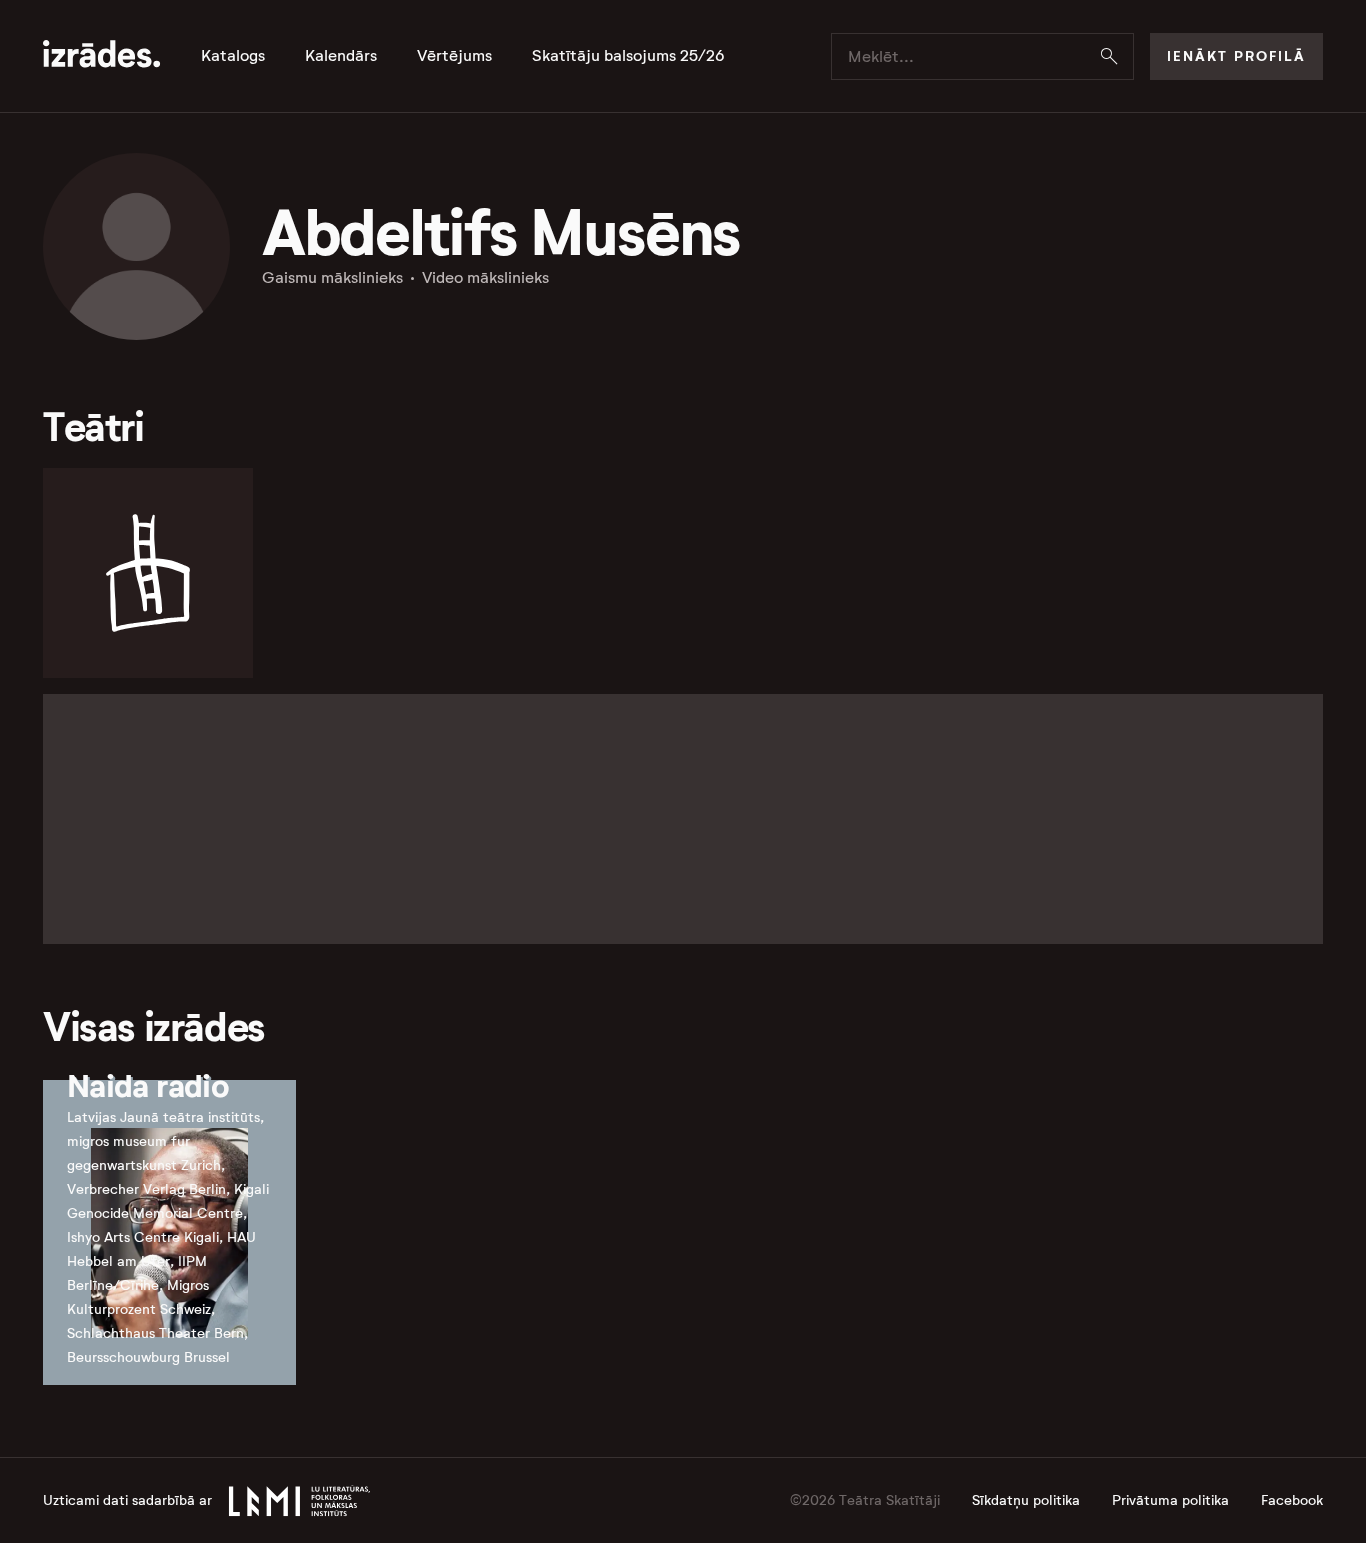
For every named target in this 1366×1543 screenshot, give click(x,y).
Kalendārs (341, 56)
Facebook (1292, 1500)
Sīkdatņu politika (1026, 1500)
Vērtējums (454, 56)
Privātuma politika (1170, 1500)
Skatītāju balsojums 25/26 (628, 56)
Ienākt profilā (1236, 56)
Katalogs (233, 56)
